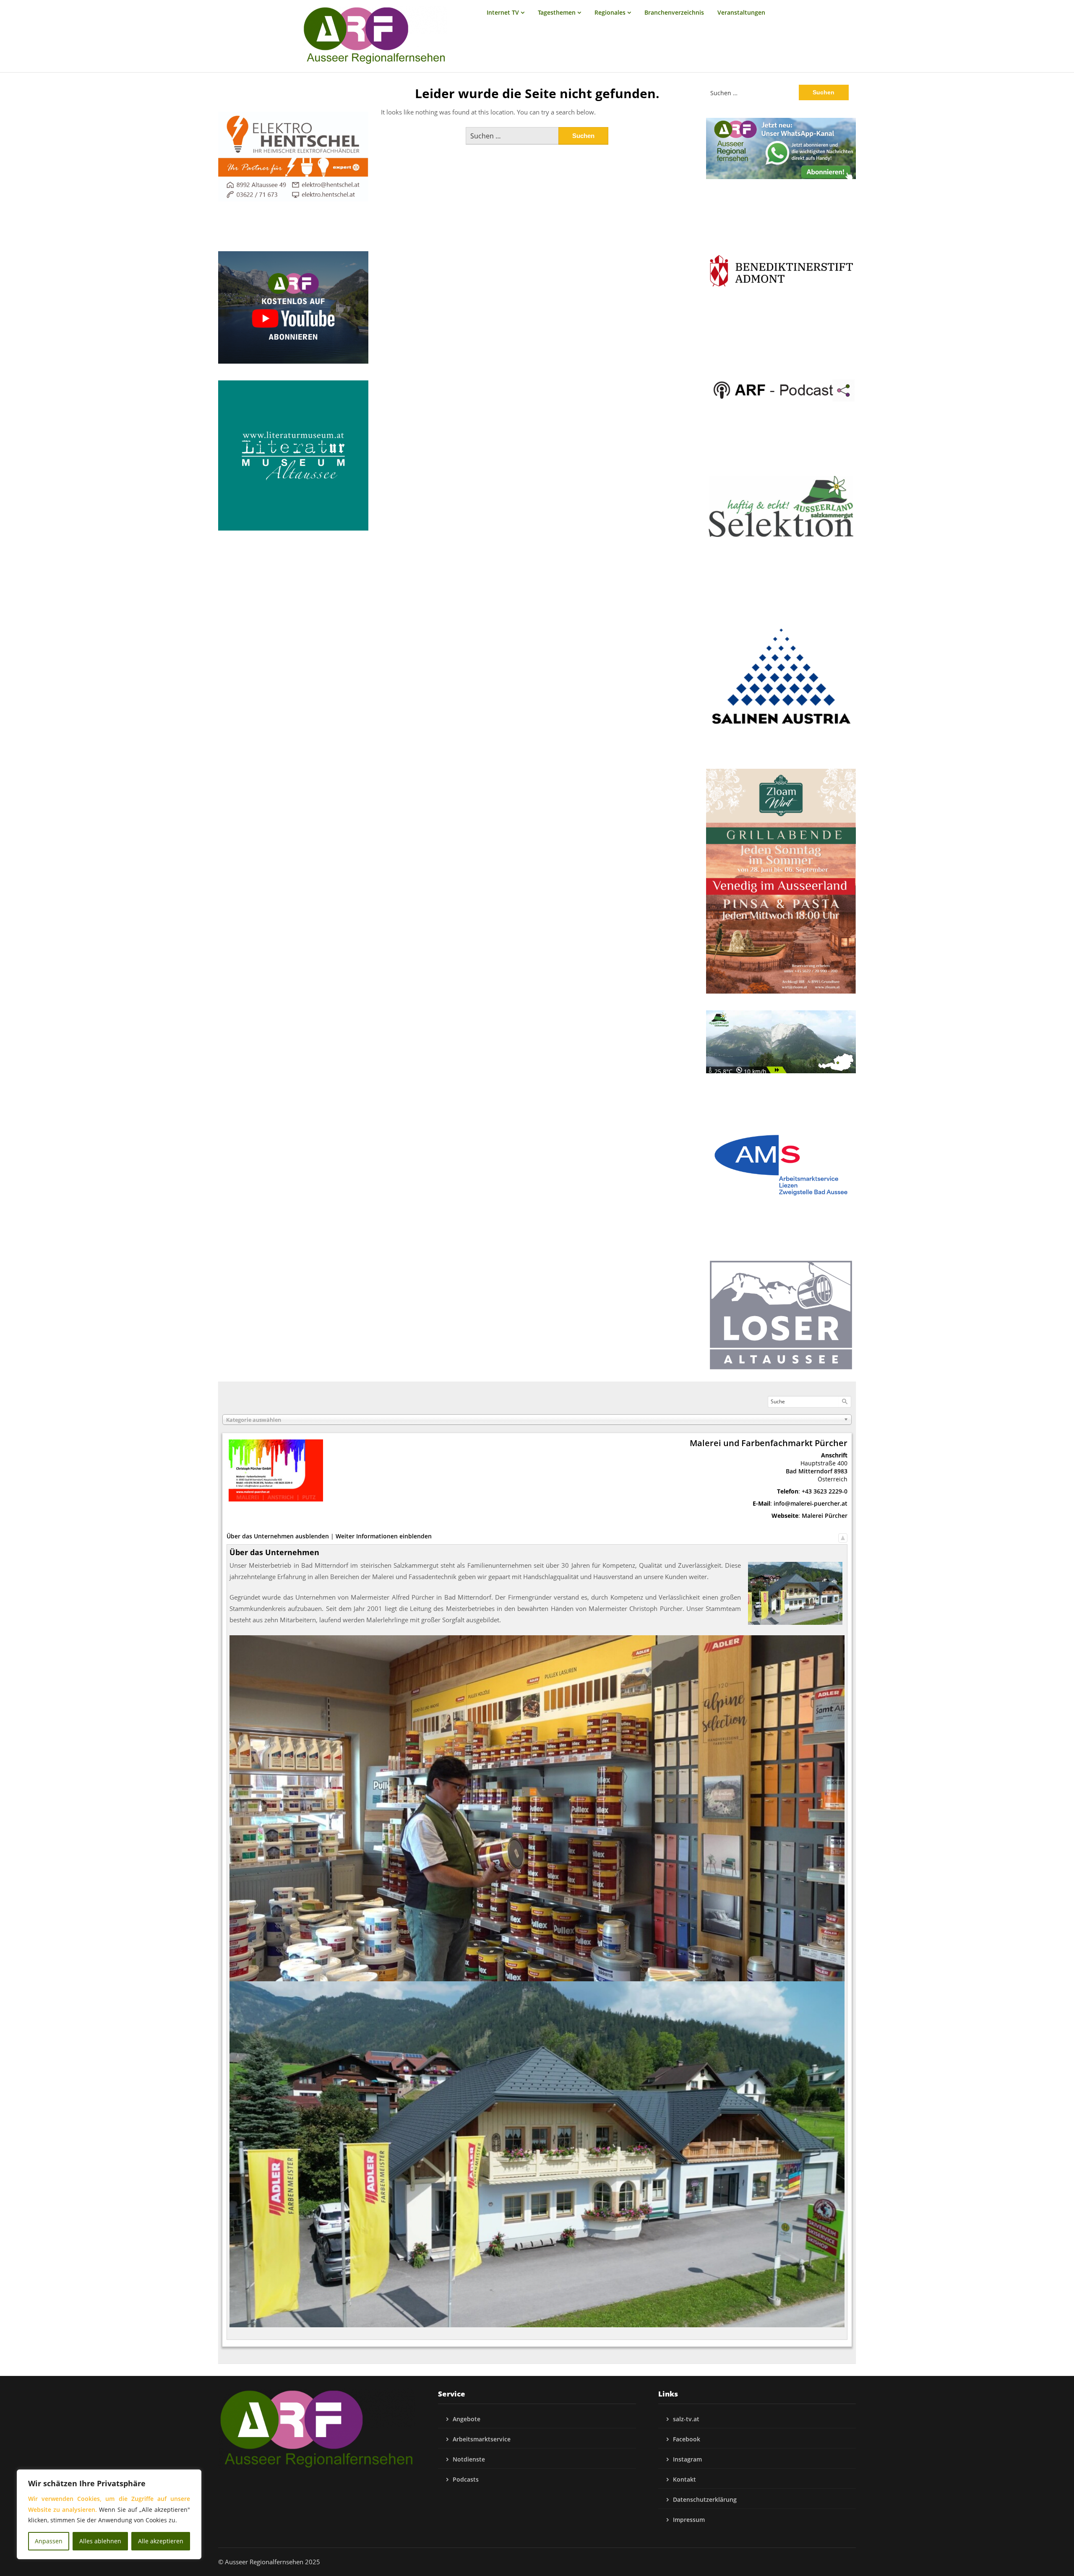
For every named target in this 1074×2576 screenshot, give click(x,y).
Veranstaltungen (741, 12)
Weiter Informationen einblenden (384, 1536)
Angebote (467, 2419)
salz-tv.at (686, 2419)
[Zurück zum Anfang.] (843, 1536)
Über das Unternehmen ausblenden (278, 1536)
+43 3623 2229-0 (825, 1491)
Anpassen (49, 2541)
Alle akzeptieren (161, 2541)
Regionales (610, 12)
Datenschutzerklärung (705, 2499)
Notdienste (469, 2459)
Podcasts (466, 2479)
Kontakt (684, 2479)
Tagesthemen (557, 12)
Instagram (687, 2459)
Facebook (687, 2439)
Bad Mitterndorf (809, 1471)
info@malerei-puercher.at (811, 1503)
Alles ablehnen (100, 2541)
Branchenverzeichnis (674, 12)
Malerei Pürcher (825, 1516)
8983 (841, 1471)
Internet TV (503, 12)
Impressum (689, 2520)
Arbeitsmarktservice (482, 2439)
